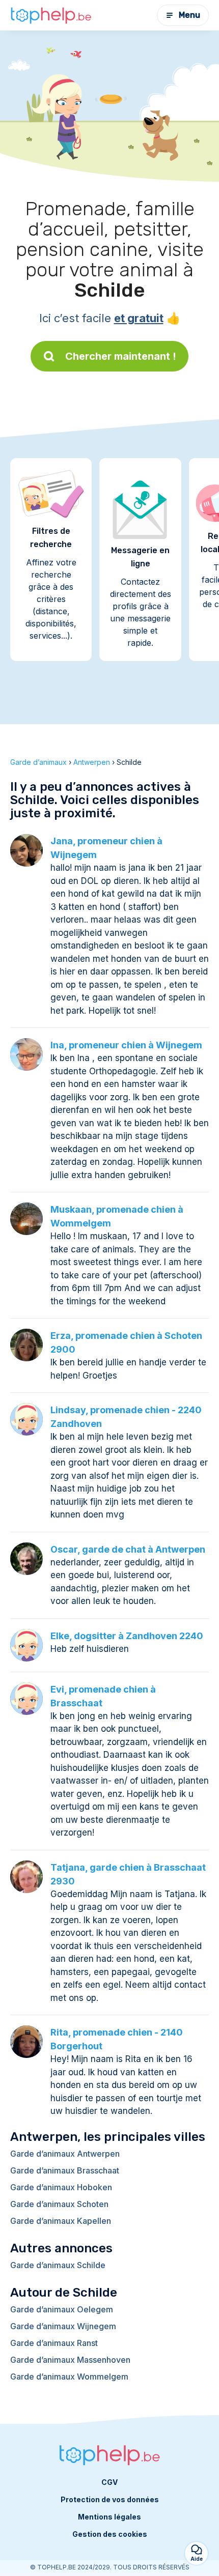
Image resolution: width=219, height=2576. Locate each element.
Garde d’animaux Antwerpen (65, 2154)
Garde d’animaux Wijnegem (63, 2326)
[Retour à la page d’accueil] (51, 15)
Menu (189, 15)
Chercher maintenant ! (121, 356)
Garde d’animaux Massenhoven (70, 2360)
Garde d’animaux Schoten (59, 2204)
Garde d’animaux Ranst (54, 2343)
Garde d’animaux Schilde (58, 2265)
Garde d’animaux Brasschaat (65, 2170)
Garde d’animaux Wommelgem (69, 2377)
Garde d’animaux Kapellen (61, 2221)
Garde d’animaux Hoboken (61, 2187)
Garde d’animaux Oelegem (62, 2309)
